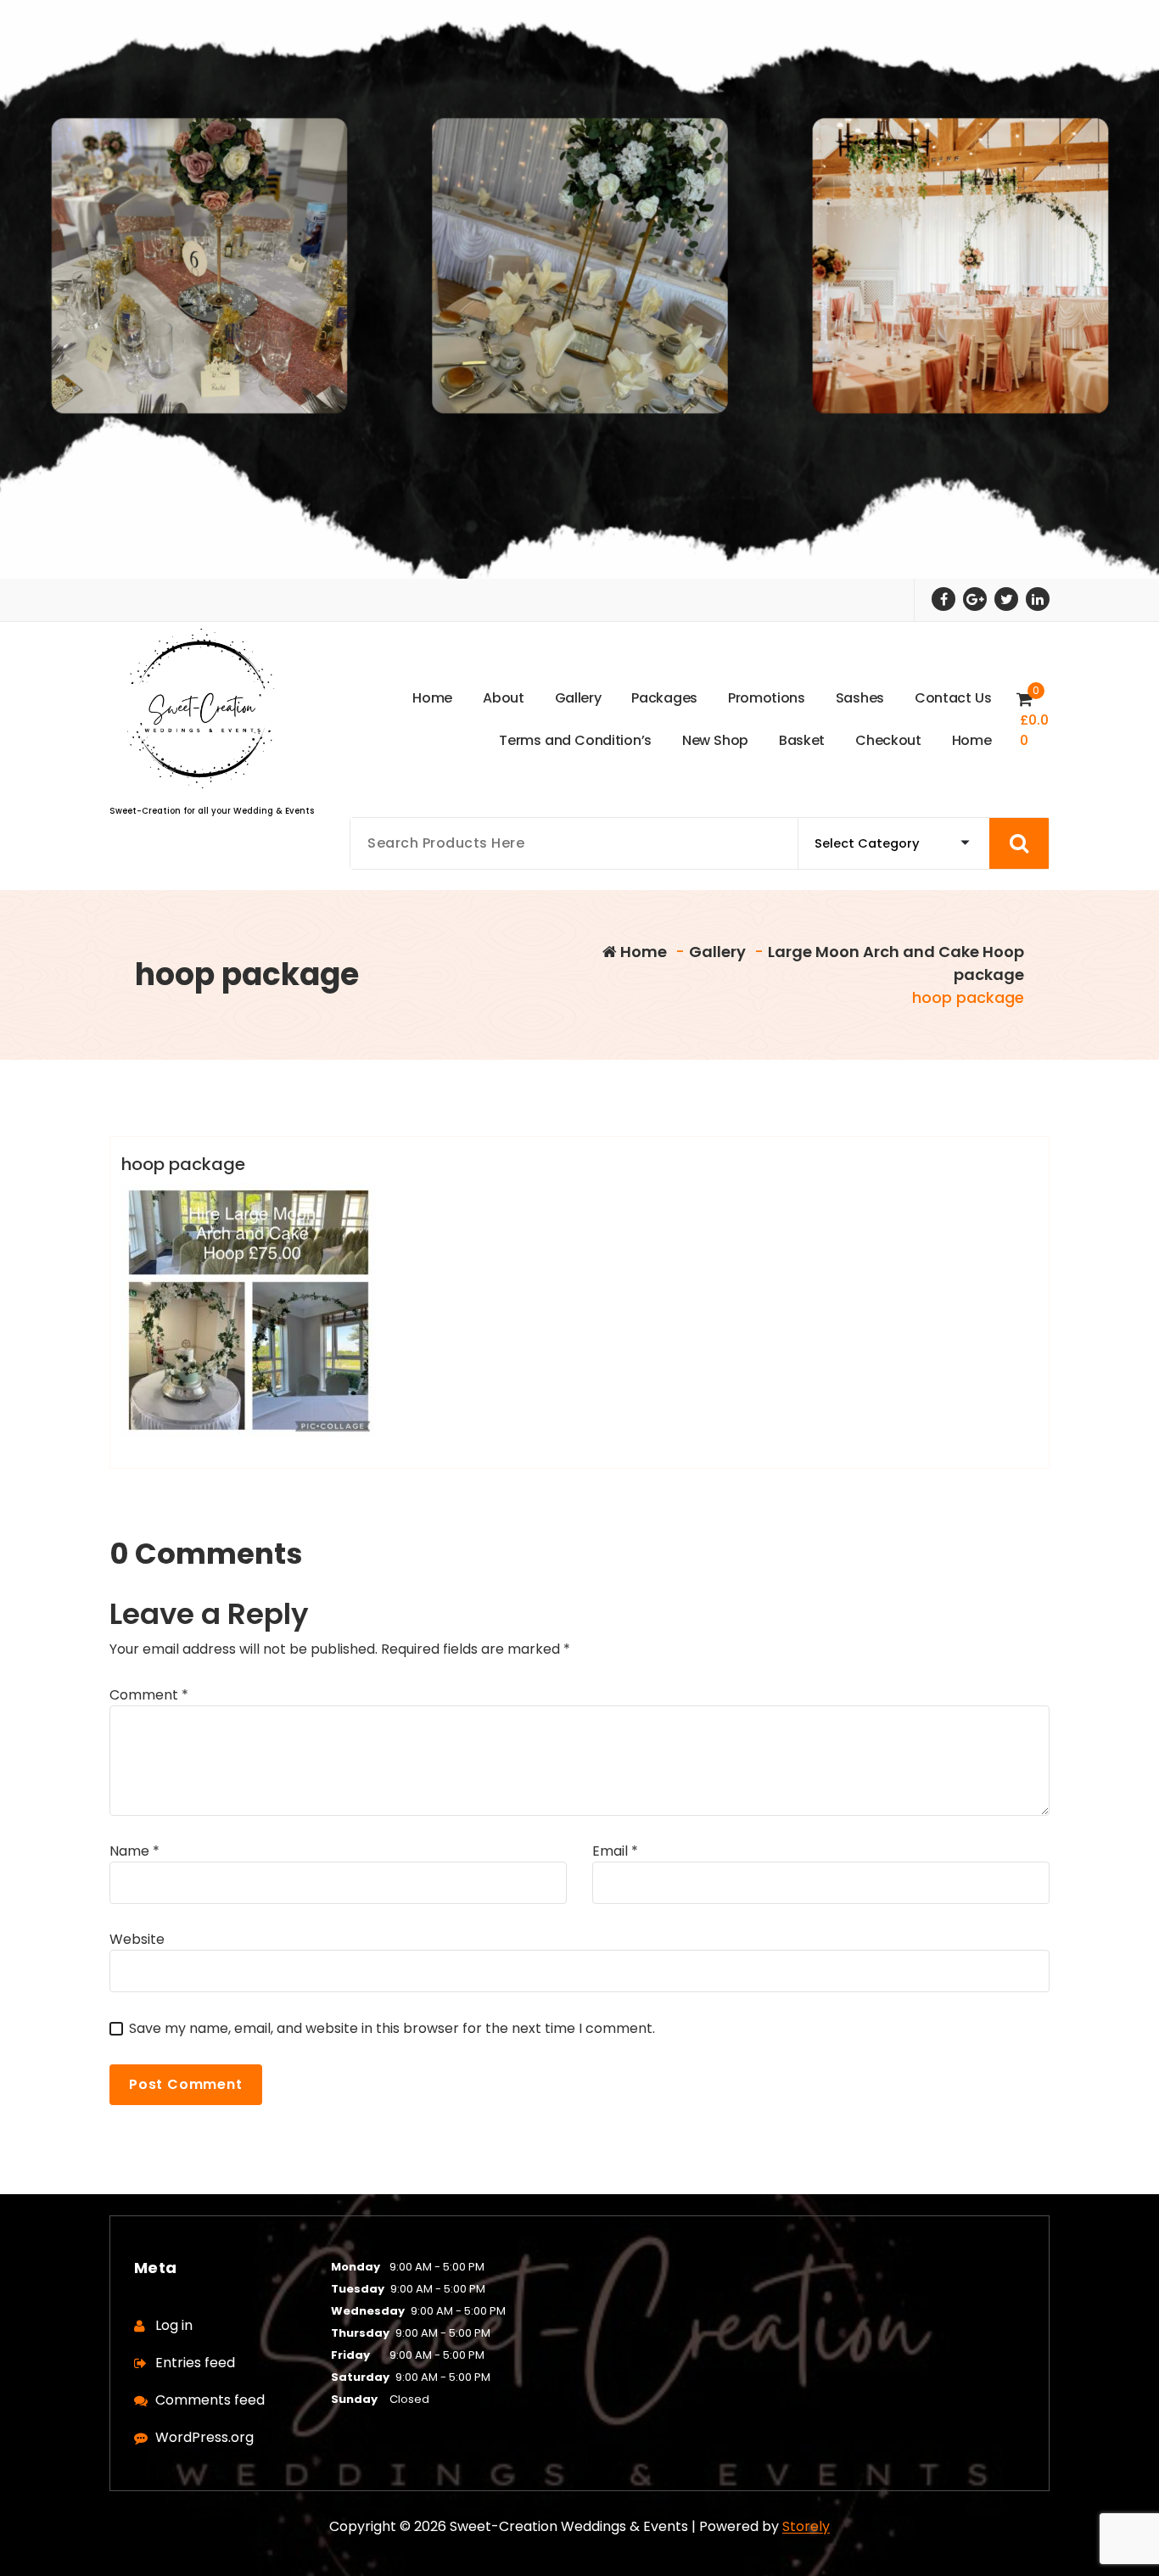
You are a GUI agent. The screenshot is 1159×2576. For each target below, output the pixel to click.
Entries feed (195, 2363)
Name (134, 1851)
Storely (806, 2526)
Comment (149, 1695)
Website (137, 1939)
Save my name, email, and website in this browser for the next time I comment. (392, 2028)
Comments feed (210, 2400)
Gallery (717, 952)
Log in (174, 2325)
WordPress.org (204, 2437)
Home (642, 952)
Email (615, 1851)
